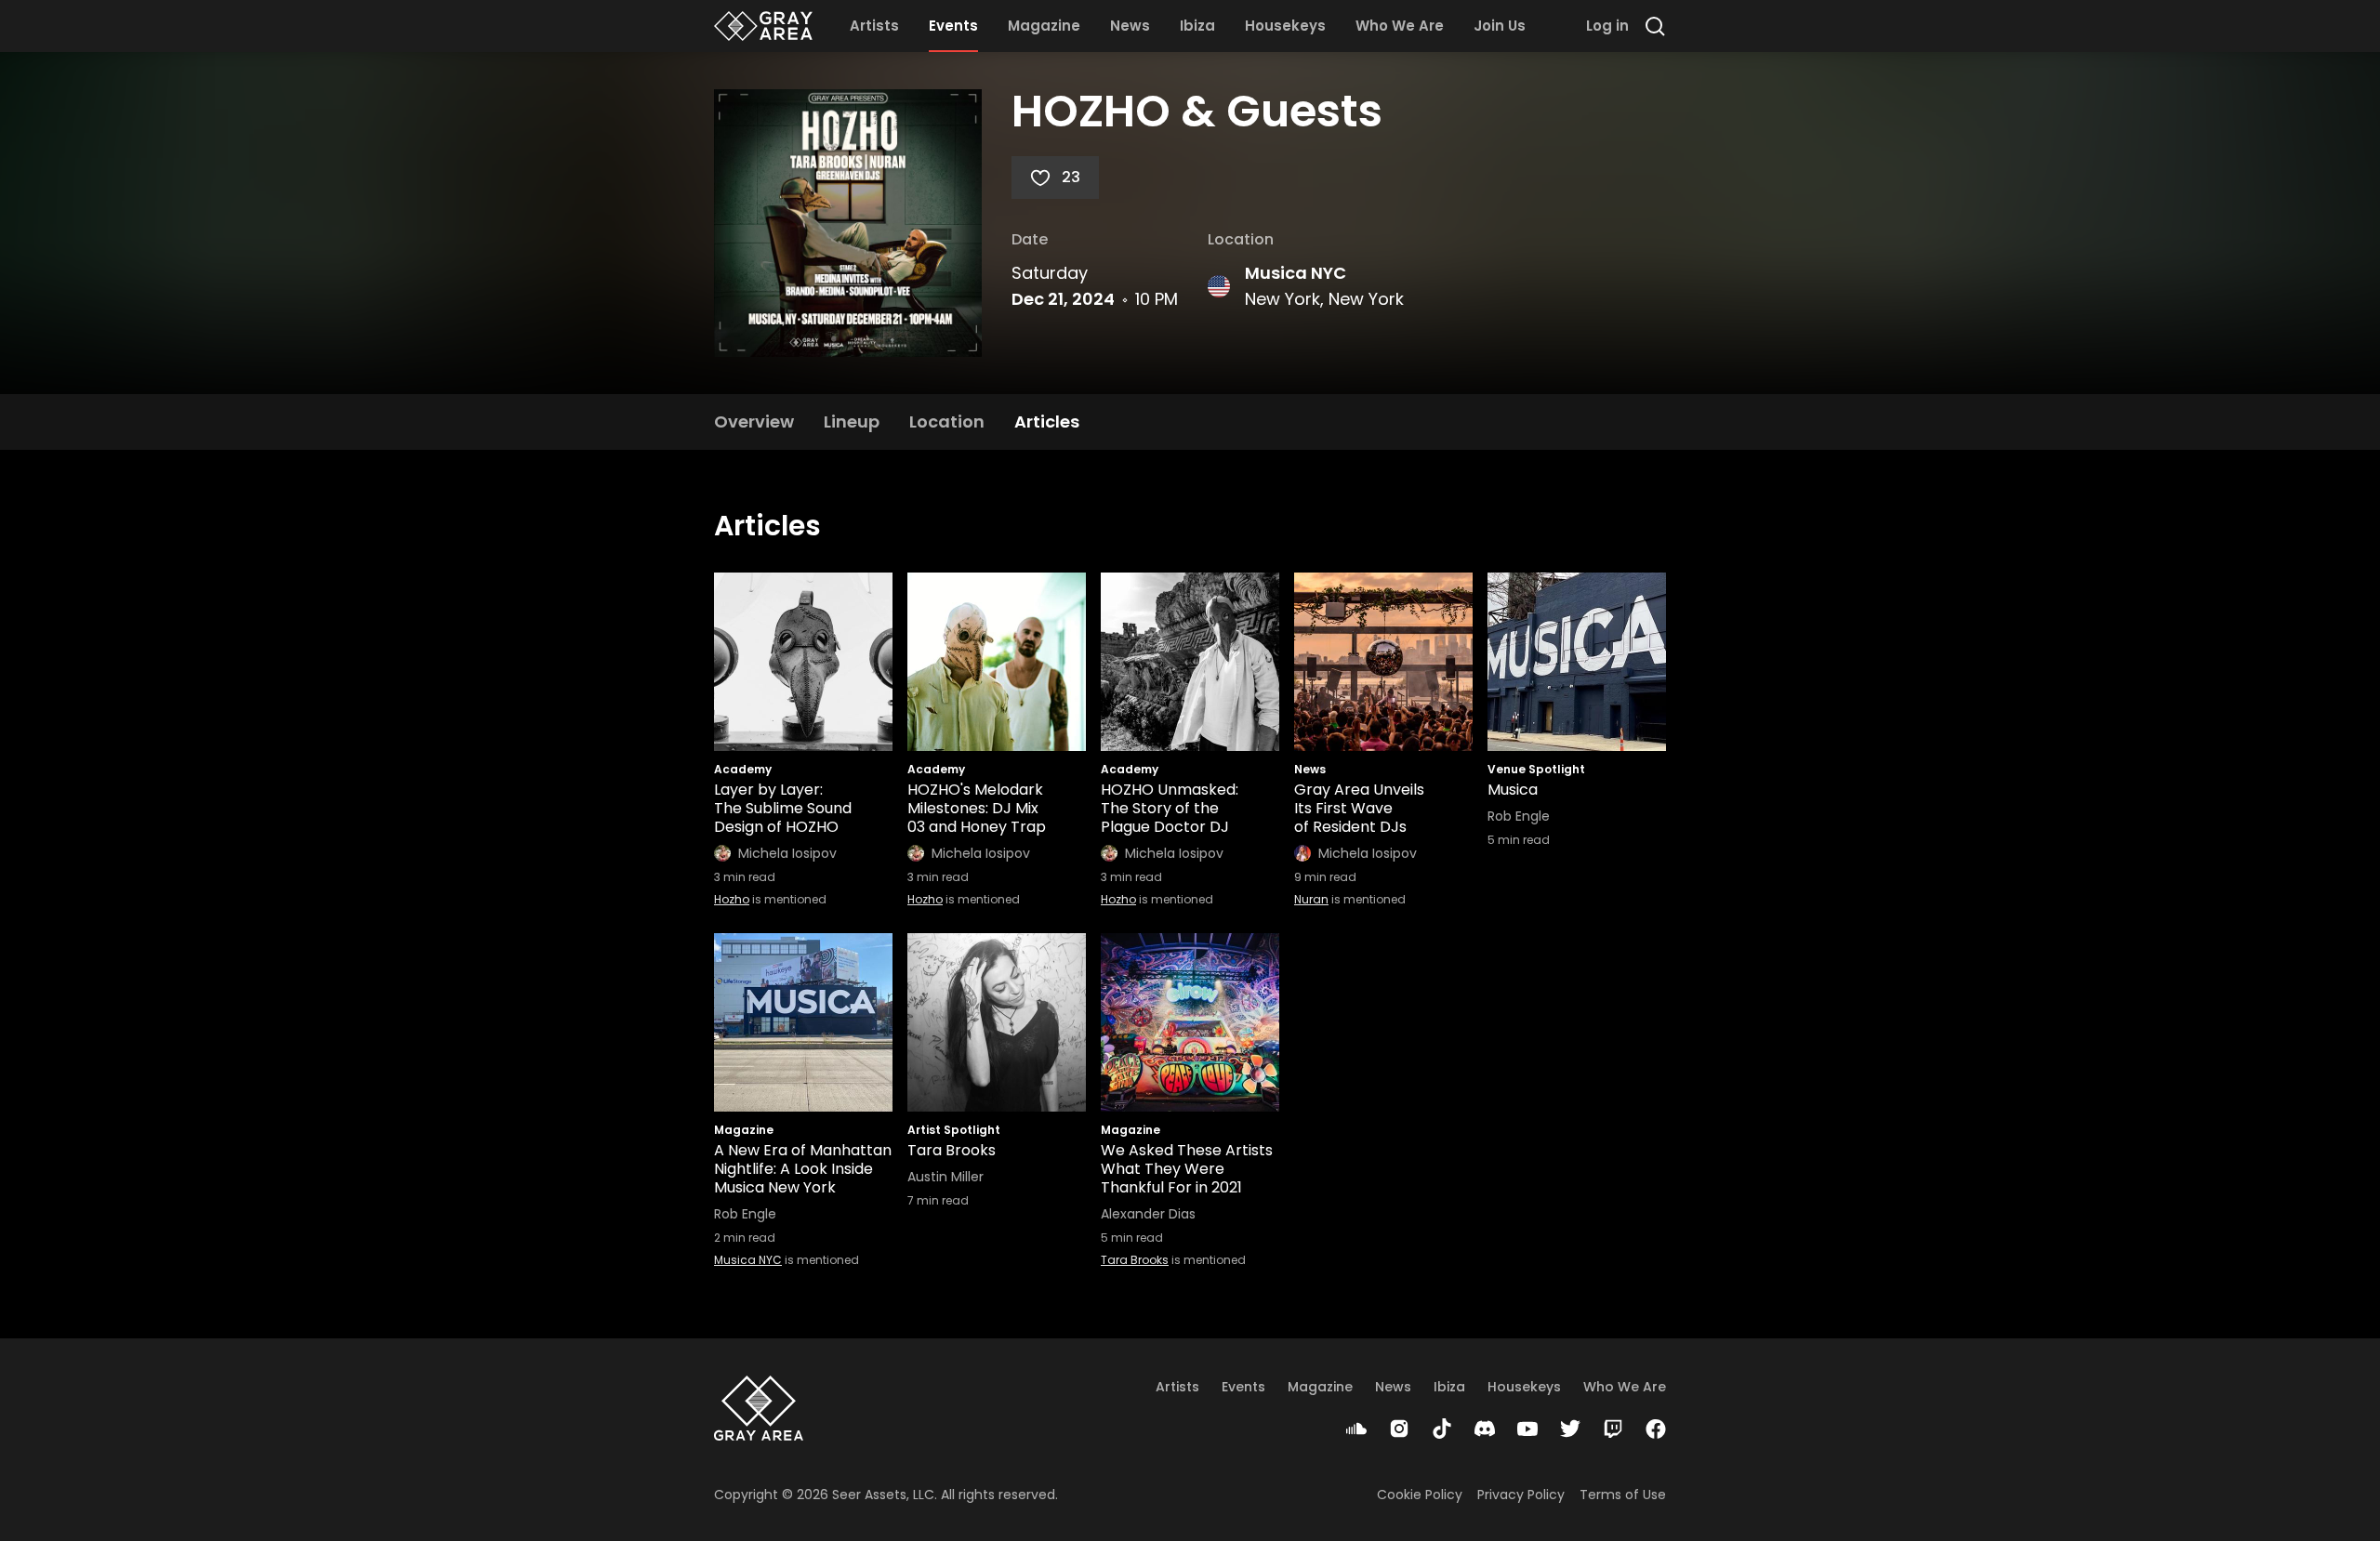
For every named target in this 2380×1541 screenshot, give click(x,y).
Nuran (1311, 899)
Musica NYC (1296, 273)
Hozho (732, 899)
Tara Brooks (1135, 1260)
